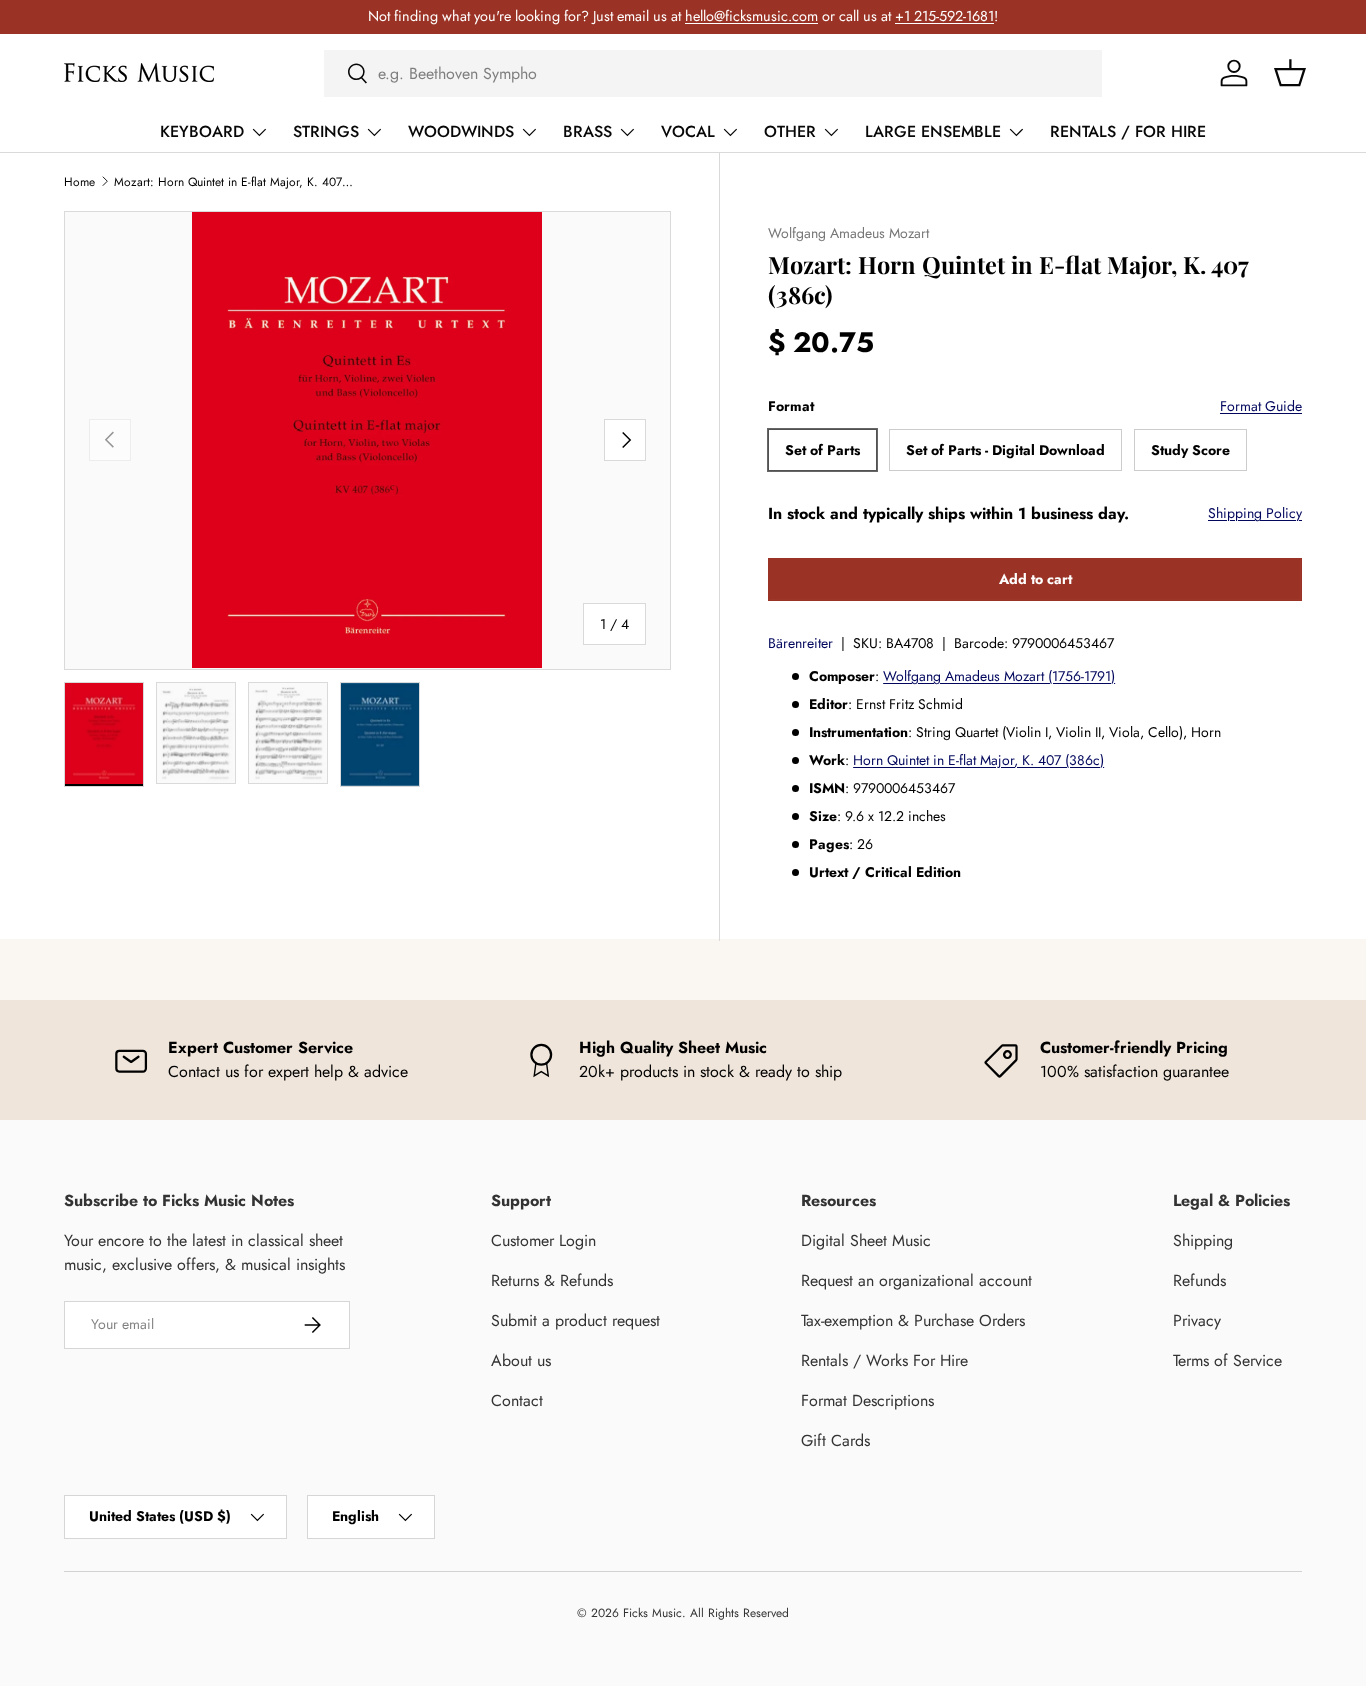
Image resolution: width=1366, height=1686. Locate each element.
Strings (326, 131)
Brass (587, 131)
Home (79, 182)
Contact (517, 1400)
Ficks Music (652, 1613)
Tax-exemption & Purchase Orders (913, 1320)
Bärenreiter (800, 643)
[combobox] (713, 73)
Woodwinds (461, 131)
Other (790, 131)
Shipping (1203, 1240)
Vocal (688, 131)
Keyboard (202, 131)
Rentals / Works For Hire (884, 1360)
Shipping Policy (1255, 513)
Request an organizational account (916, 1280)
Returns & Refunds (552, 1280)
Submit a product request (575, 1320)
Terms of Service (1227, 1360)
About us (521, 1360)
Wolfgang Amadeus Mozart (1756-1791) (999, 676)
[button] (1290, 73)
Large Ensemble (933, 131)
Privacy (1197, 1320)
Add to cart (1035, 579)
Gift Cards (835, 1440)
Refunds (1199, 1280)
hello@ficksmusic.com (751, 16)
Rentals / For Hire (1128, 131)
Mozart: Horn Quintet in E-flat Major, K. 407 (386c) (234, 182)
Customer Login (543, 1240)
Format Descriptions (867, 1400)
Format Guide (1261, 406)
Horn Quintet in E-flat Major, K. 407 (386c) (978, 760)
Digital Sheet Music (866, 1240)
